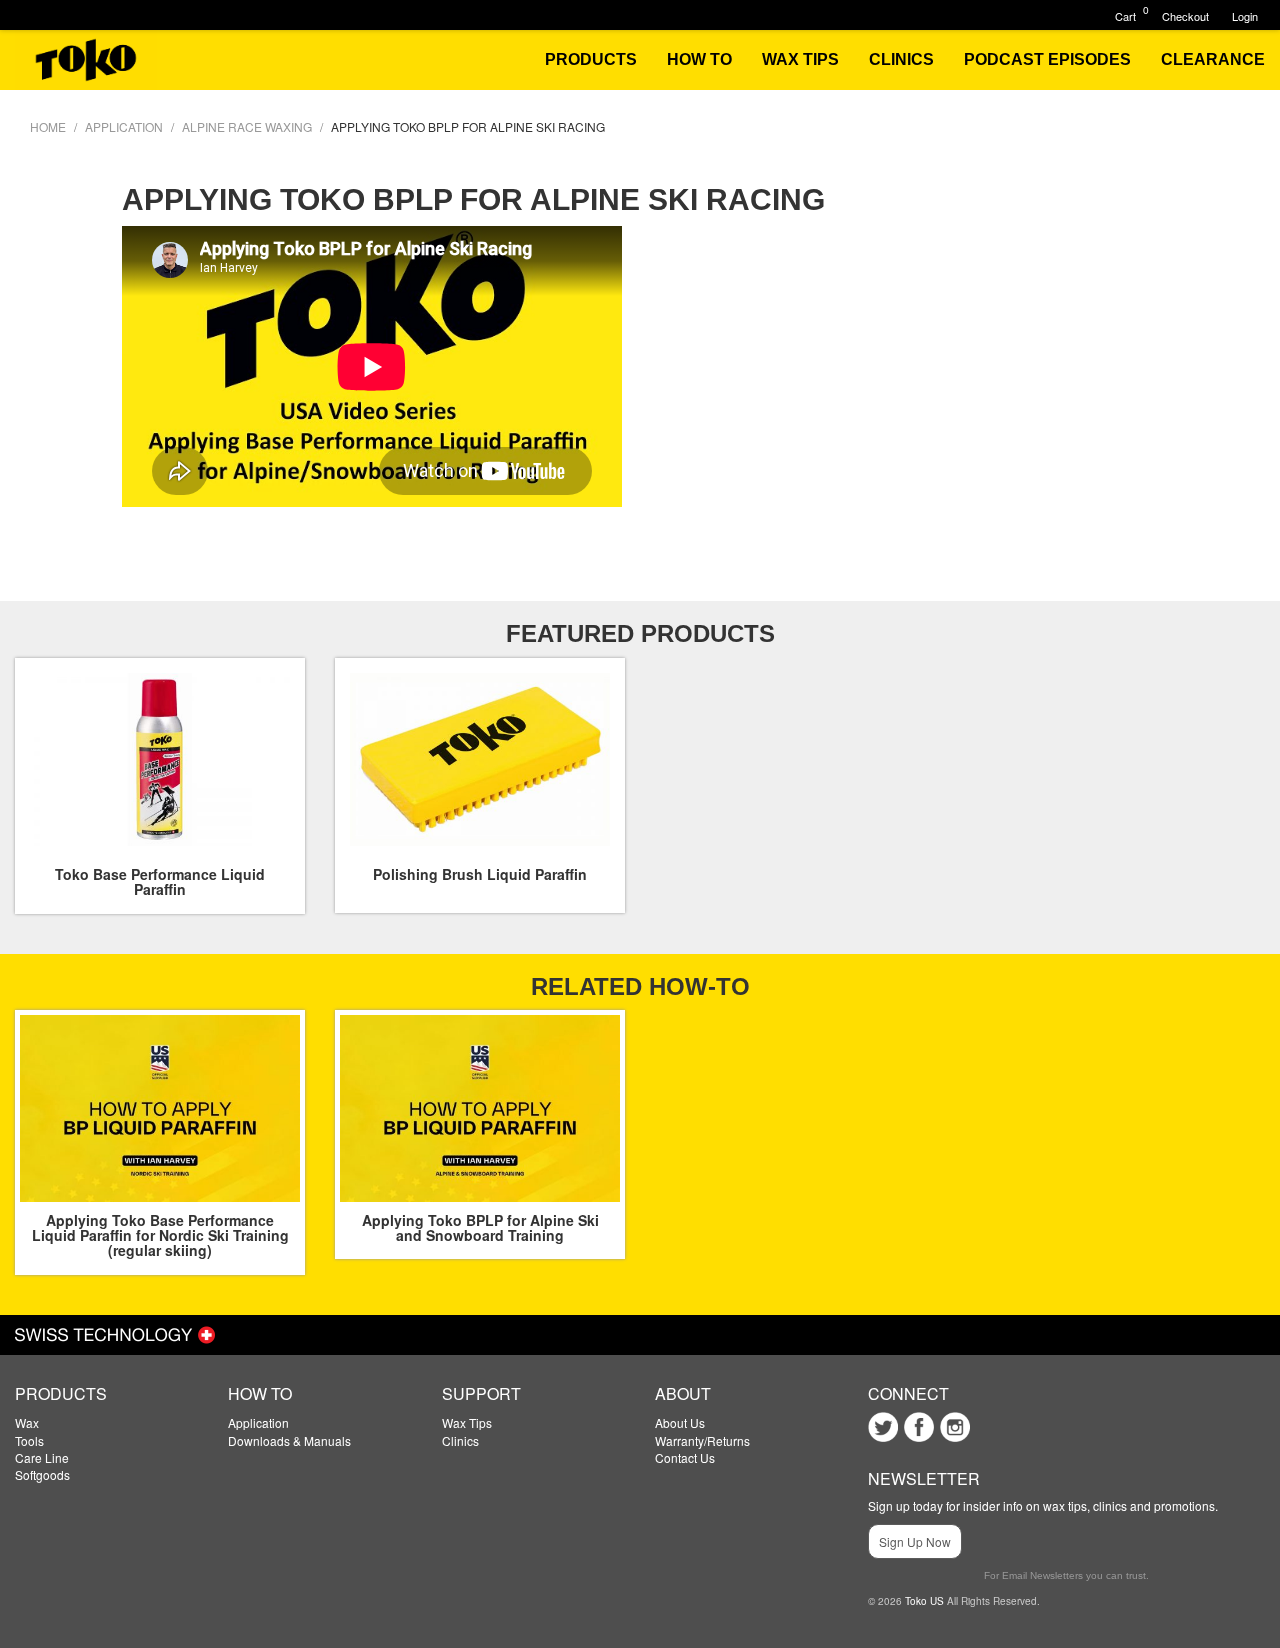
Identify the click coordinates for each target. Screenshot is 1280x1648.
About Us (680, 1422)
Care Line (42, 1457)
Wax (27, 1422)
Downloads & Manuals (289, 1440)
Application (258, 1422)
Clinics (460, 1440)
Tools (29, 1440)
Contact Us (685, 1457)
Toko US (924, 1601)
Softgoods (42, 1474)
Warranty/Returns (702, 1440)
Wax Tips (467, 1422)
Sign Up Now (915, 1541)
